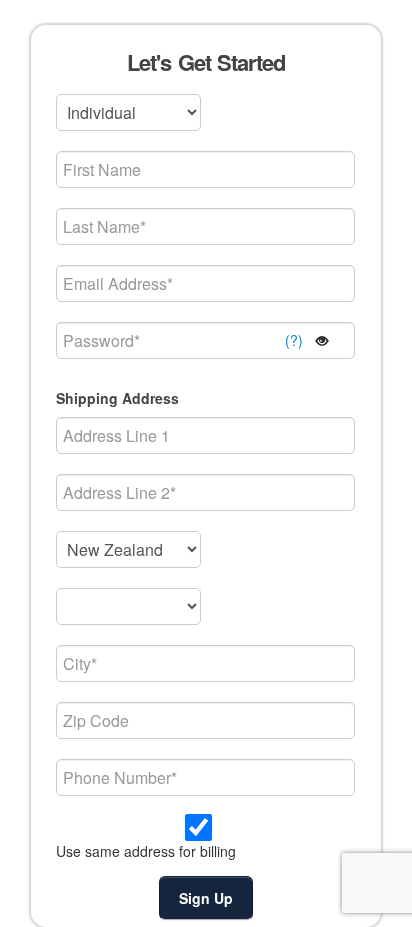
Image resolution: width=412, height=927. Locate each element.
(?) (294, 340)
